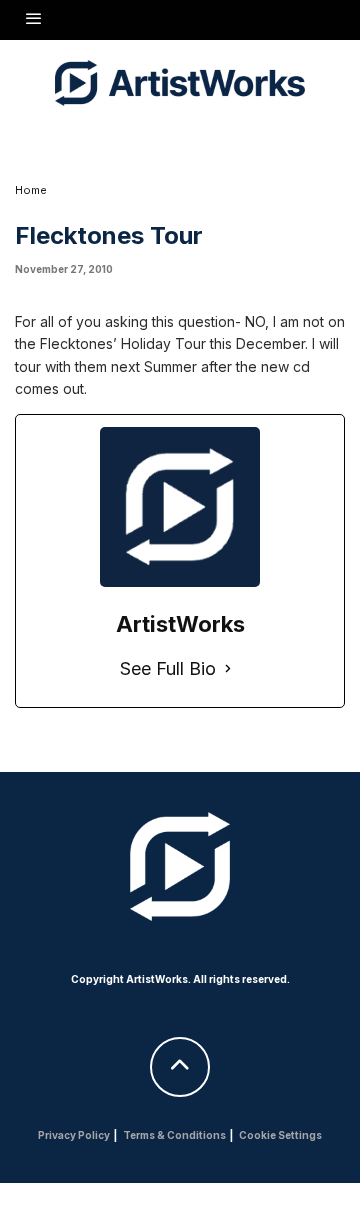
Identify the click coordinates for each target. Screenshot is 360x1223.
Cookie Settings (280, 1135)
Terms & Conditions (174, 1135)
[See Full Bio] (228, 669)
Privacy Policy (74, 1135)
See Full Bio (168, 668)
